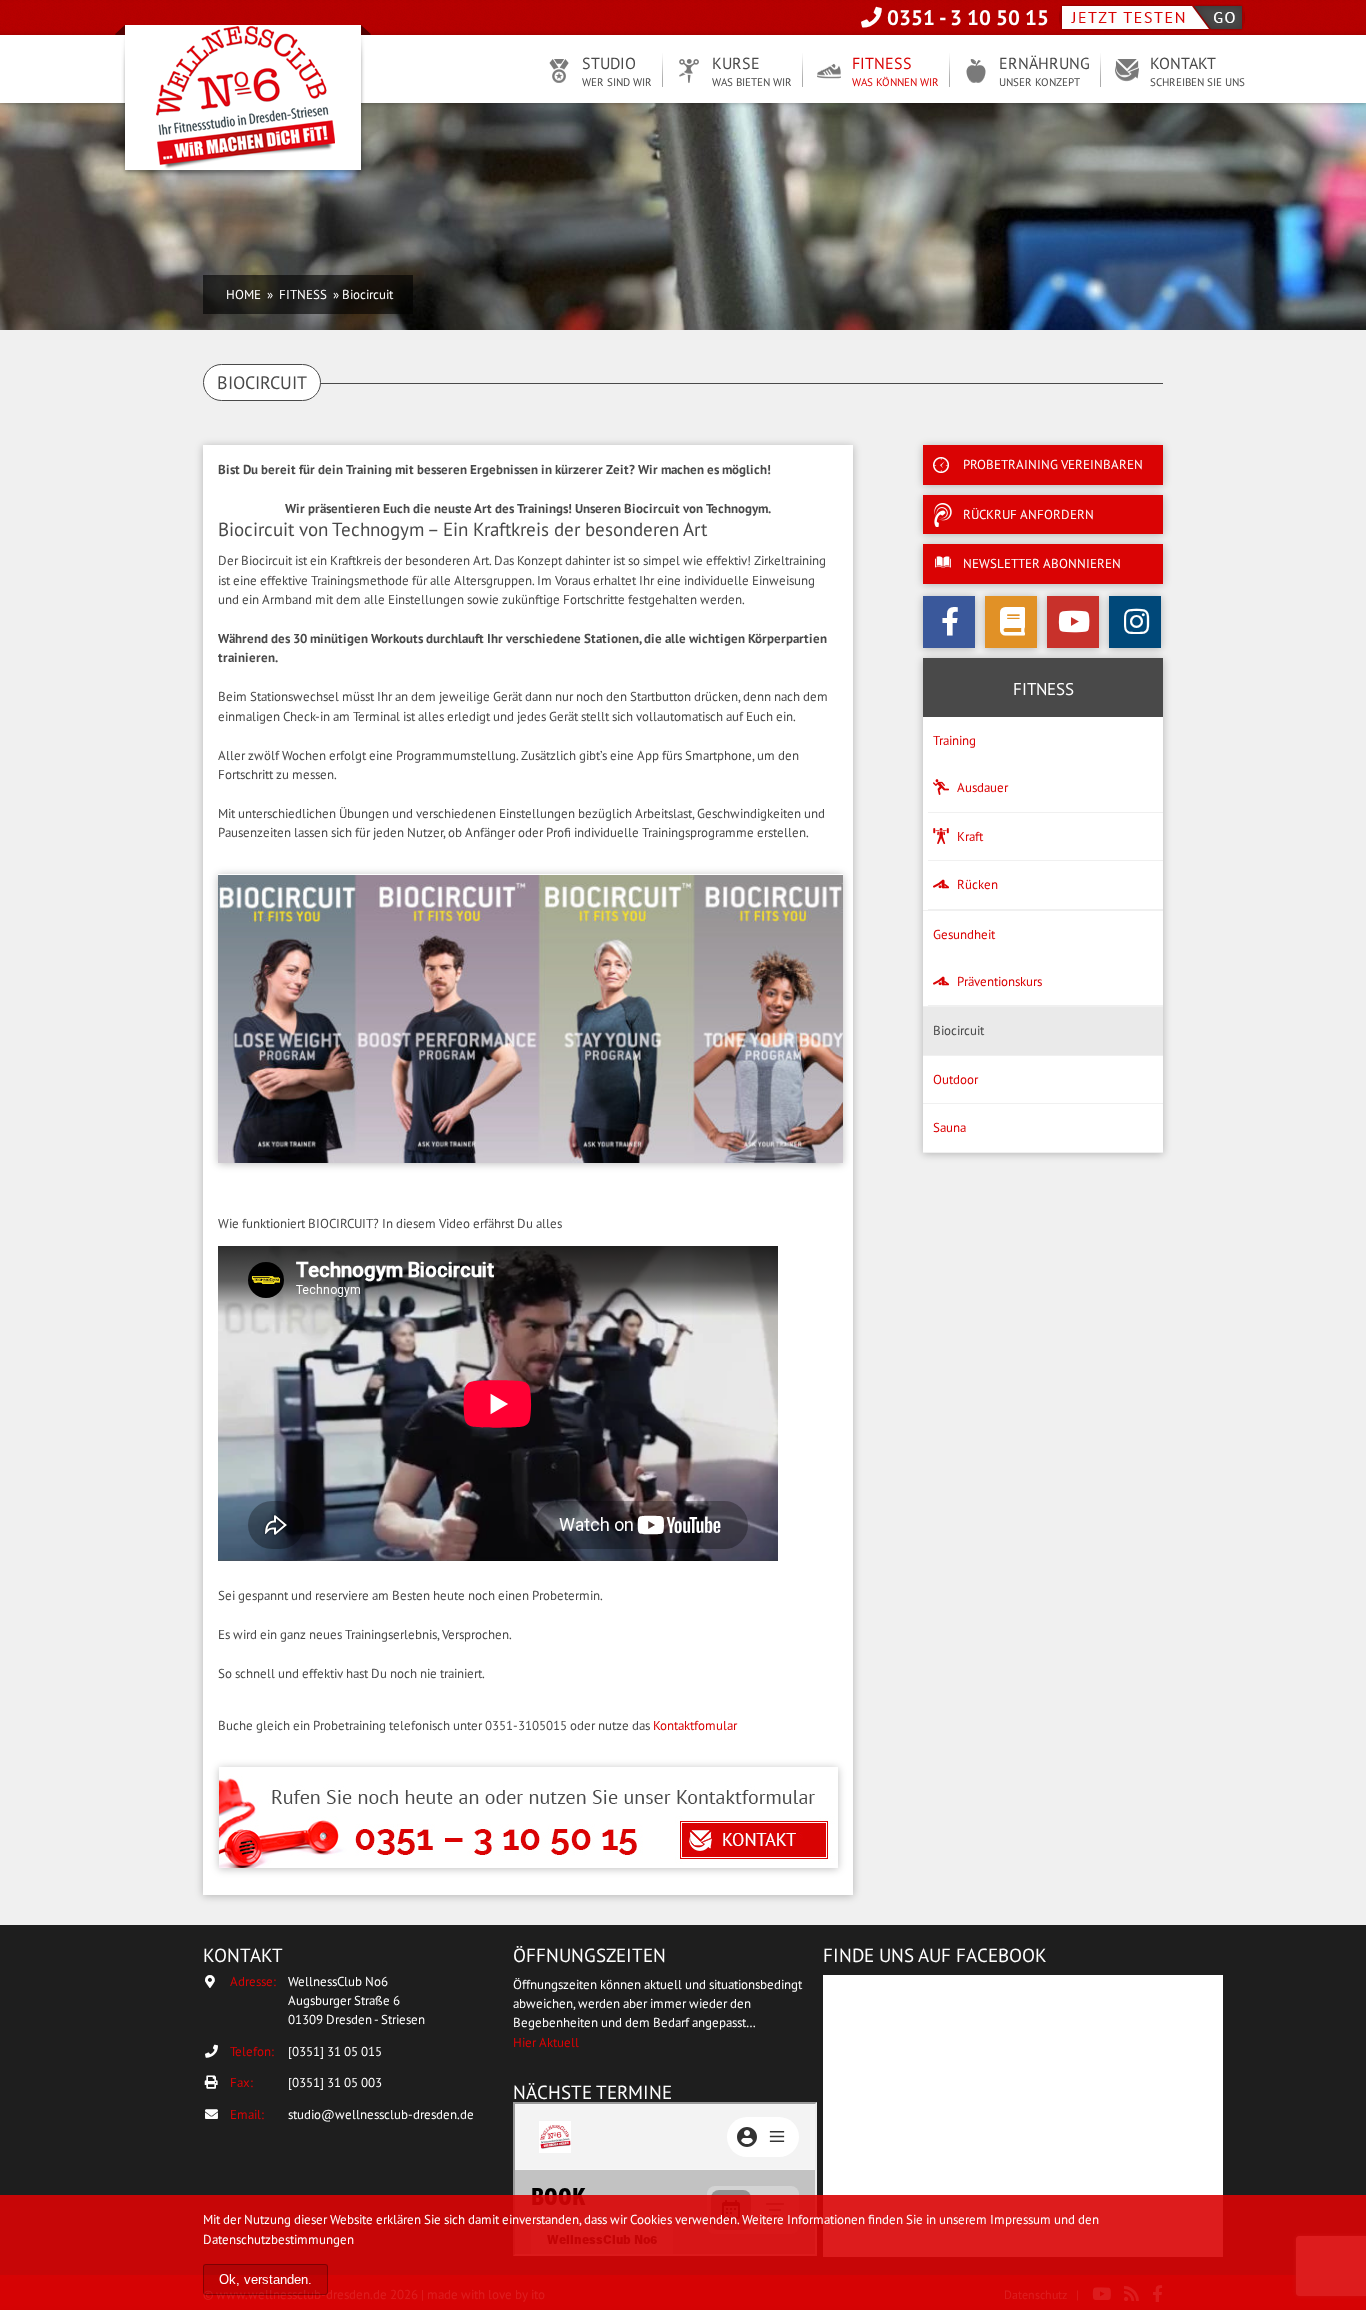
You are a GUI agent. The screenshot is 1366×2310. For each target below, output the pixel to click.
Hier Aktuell (546, 2042)
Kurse (752, 71)
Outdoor (955, 1079)
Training (954, 740)
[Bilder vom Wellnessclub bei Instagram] (1135, 622)
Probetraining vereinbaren (1053, 464)
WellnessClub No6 (243, 100)
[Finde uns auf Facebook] (949, 622)
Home (243, 294)
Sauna (949, 1127)
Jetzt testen (1152, 17)
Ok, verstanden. (265, 2279)
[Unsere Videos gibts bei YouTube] (1073, 622)
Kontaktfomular (695, 1725)
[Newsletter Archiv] (1011, 622)
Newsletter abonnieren (1042, 563)
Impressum (1020, 2219)
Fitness (895, 71)
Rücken (977, 884)
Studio (617, 71)
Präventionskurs (999, 981)
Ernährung (1044, 71)
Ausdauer (982, 787)
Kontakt (1197, 71)
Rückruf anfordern (1028, 514)
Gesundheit (964, 934)
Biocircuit (958, 1030)
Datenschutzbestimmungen (278, 2239)
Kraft (970, 836)
